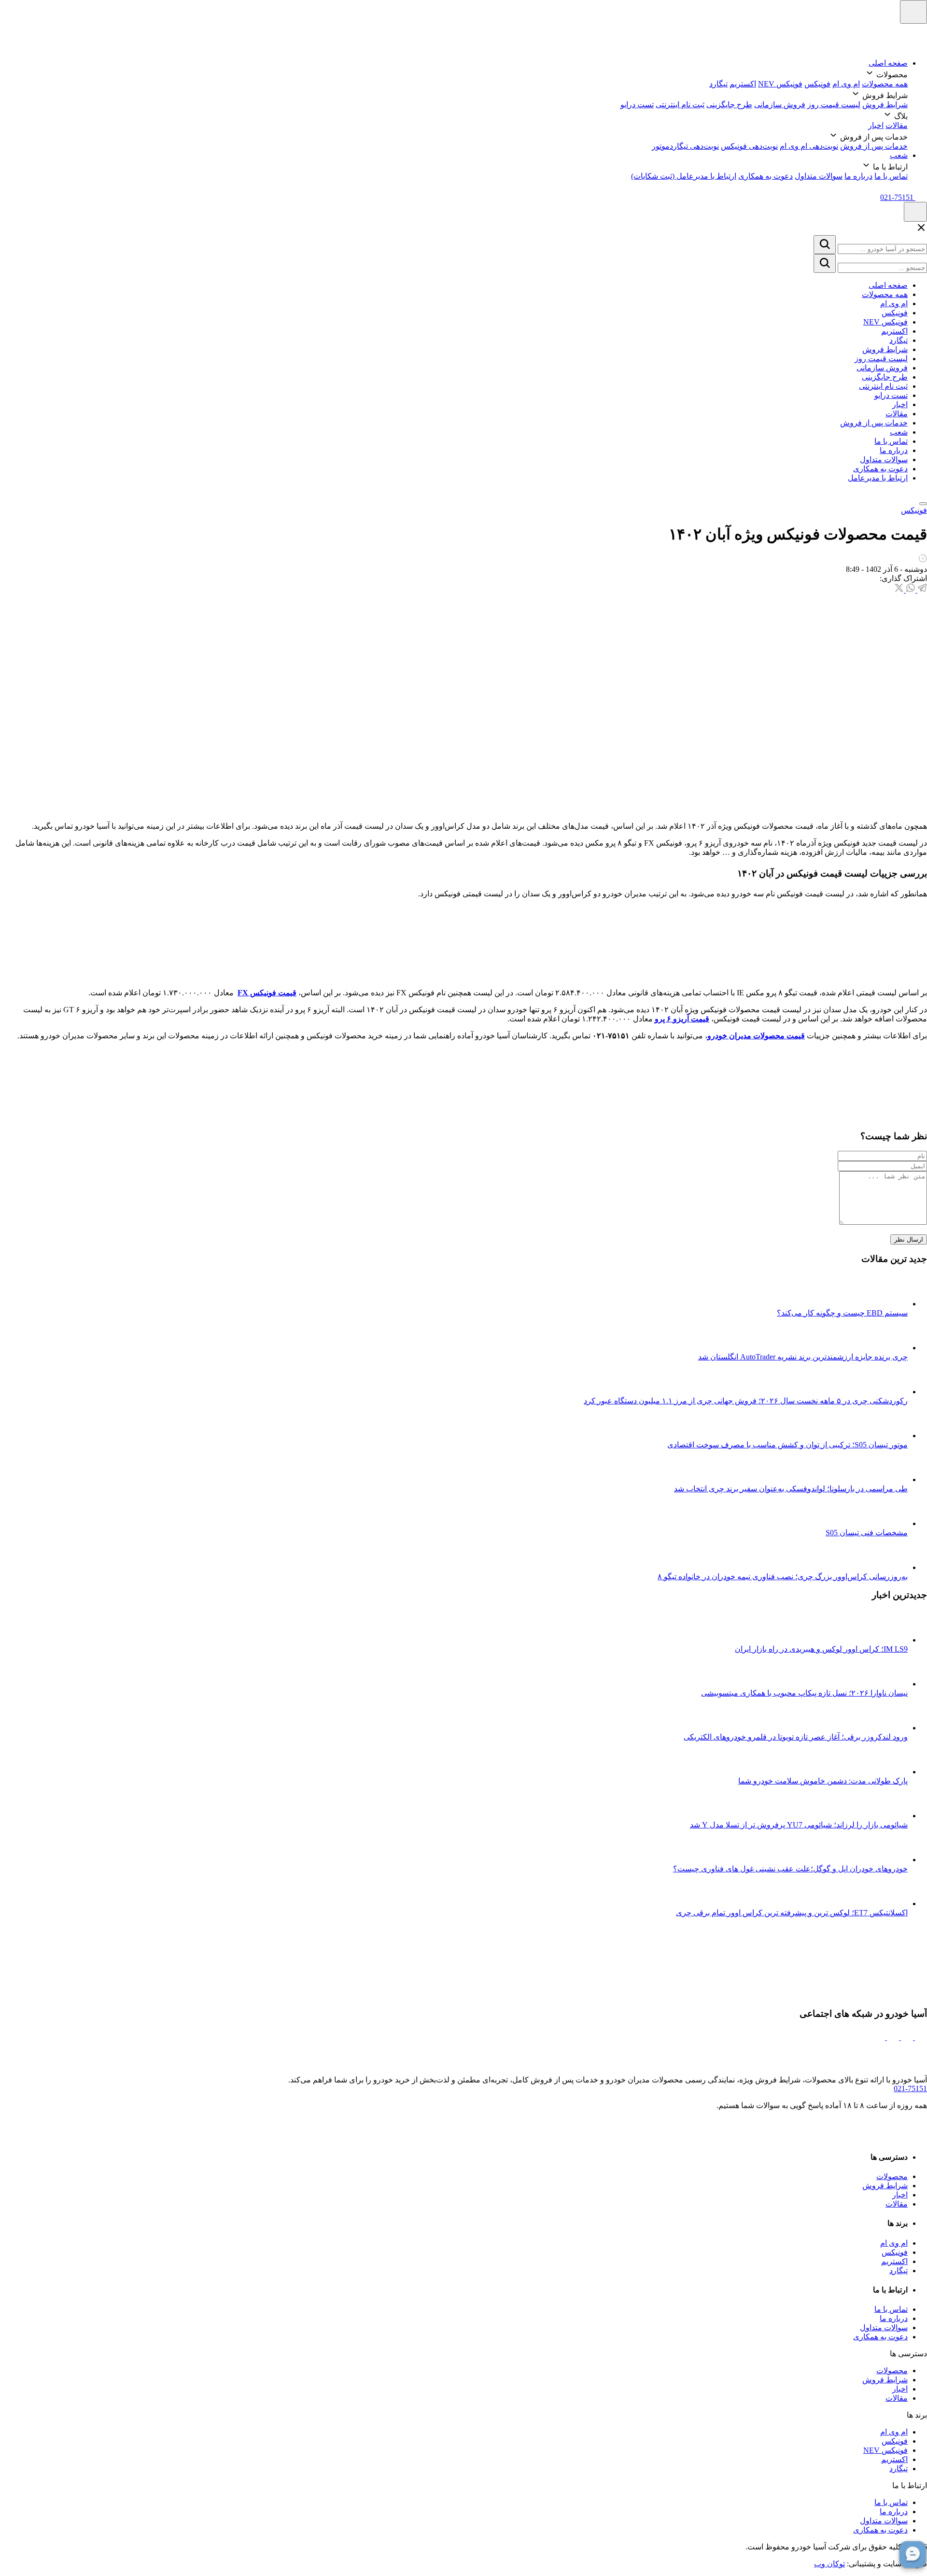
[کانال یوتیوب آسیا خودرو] (879, 2037)
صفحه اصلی (888, 63)
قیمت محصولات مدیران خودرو (756, 1036)
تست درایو (637, 105)
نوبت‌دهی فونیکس (749, 146)
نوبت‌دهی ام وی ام (809, 146)
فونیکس (817, 84)
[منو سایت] (913, 12)
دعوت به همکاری (765, 176)
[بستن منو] (923, 504)
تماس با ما (891, 176)
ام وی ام (846, 84)
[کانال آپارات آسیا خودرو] (892, 2037)
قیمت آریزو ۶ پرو (682, 1019)
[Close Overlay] (921, 231)
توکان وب (829, 2564)
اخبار (876, 125)
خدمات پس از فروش (874, 146)
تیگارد (718, 84)
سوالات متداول (819, 176)
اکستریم (743, 84)
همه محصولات (885, 84)
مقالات (897, 125)
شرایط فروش (885, 105)
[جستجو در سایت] (825, 245)
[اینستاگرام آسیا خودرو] (920, 2037)
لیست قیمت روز (834, 105)
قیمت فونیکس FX (267, 993)
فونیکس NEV (780, 84)
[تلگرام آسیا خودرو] (906, 2037)
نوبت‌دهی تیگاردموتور (685, 146)
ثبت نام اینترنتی (680, 105)
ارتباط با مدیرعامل (878, 478)
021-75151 (910, 2088)
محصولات (892, 2176)
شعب (899, 155)
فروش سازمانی (780, 105)
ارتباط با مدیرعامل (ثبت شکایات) (684, 176)
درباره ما (858, 176)
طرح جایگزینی (729, 105)
